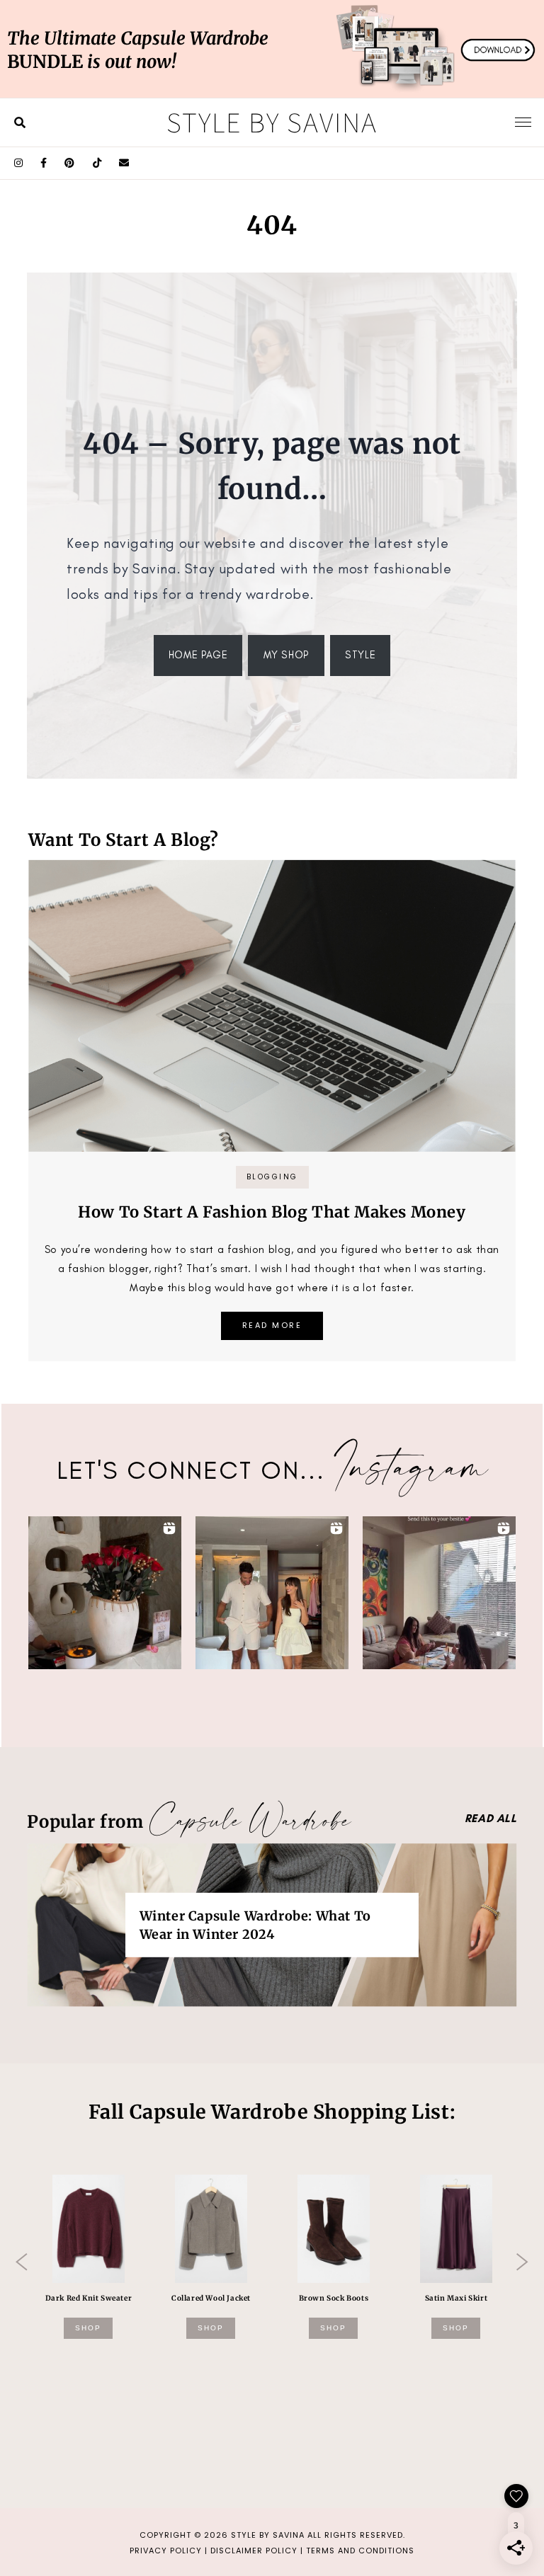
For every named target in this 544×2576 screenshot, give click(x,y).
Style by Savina (272, 122)
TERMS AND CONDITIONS (360, 2551)
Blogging (272, 1177)
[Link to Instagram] (19, 163)
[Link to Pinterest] (70, 163)
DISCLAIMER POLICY (254, 2551)
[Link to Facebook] (44, 163)
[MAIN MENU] (523, 122)
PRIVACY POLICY (166, 2551)
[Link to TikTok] (97, 163)
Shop (88, 2328)
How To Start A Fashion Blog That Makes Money (272, 1212)
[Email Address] (124, 163)
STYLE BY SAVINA (268, 2535)
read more (272, 1325)
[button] (105, 1593)
